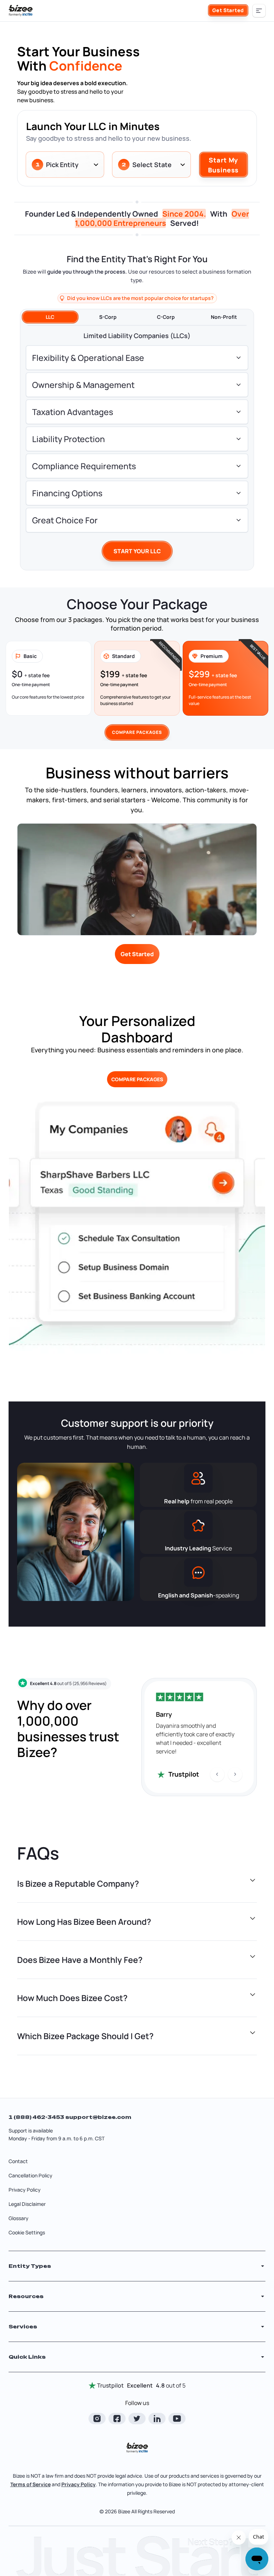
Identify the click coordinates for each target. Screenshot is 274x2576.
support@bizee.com (98, 2117)
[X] (137, 2419)
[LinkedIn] (157, 2419)
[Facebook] (117, 2419)
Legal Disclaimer (27, 2204)
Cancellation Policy (31, 2175)
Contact (18, 2161)
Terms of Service (31, 2484)
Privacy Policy (25, 2190)
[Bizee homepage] (21, 11)
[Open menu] (259, 11)
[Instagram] (97, 2419)
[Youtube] (177, 2419)
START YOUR (137, 551)
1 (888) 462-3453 (37, 2117)
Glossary (19, 2218)
